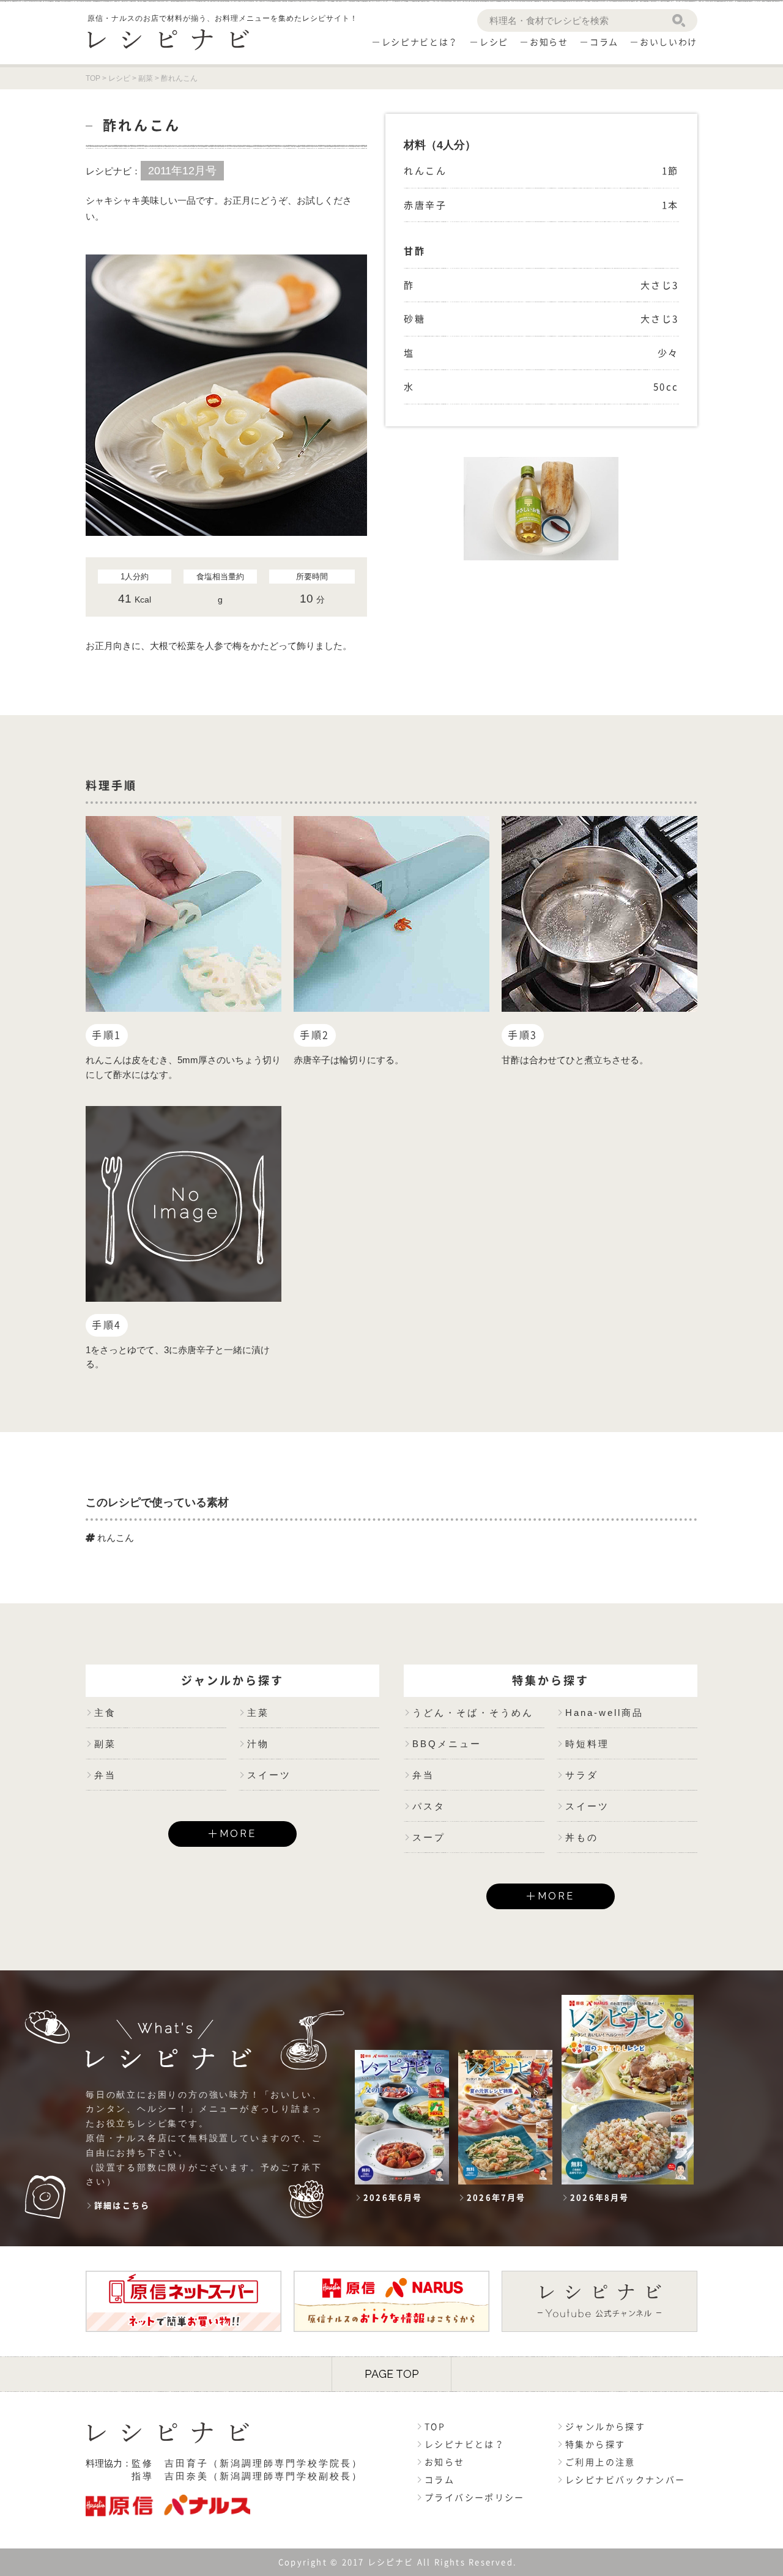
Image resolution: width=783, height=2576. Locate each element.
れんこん (114, 1538)
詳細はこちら (122, 2206)
